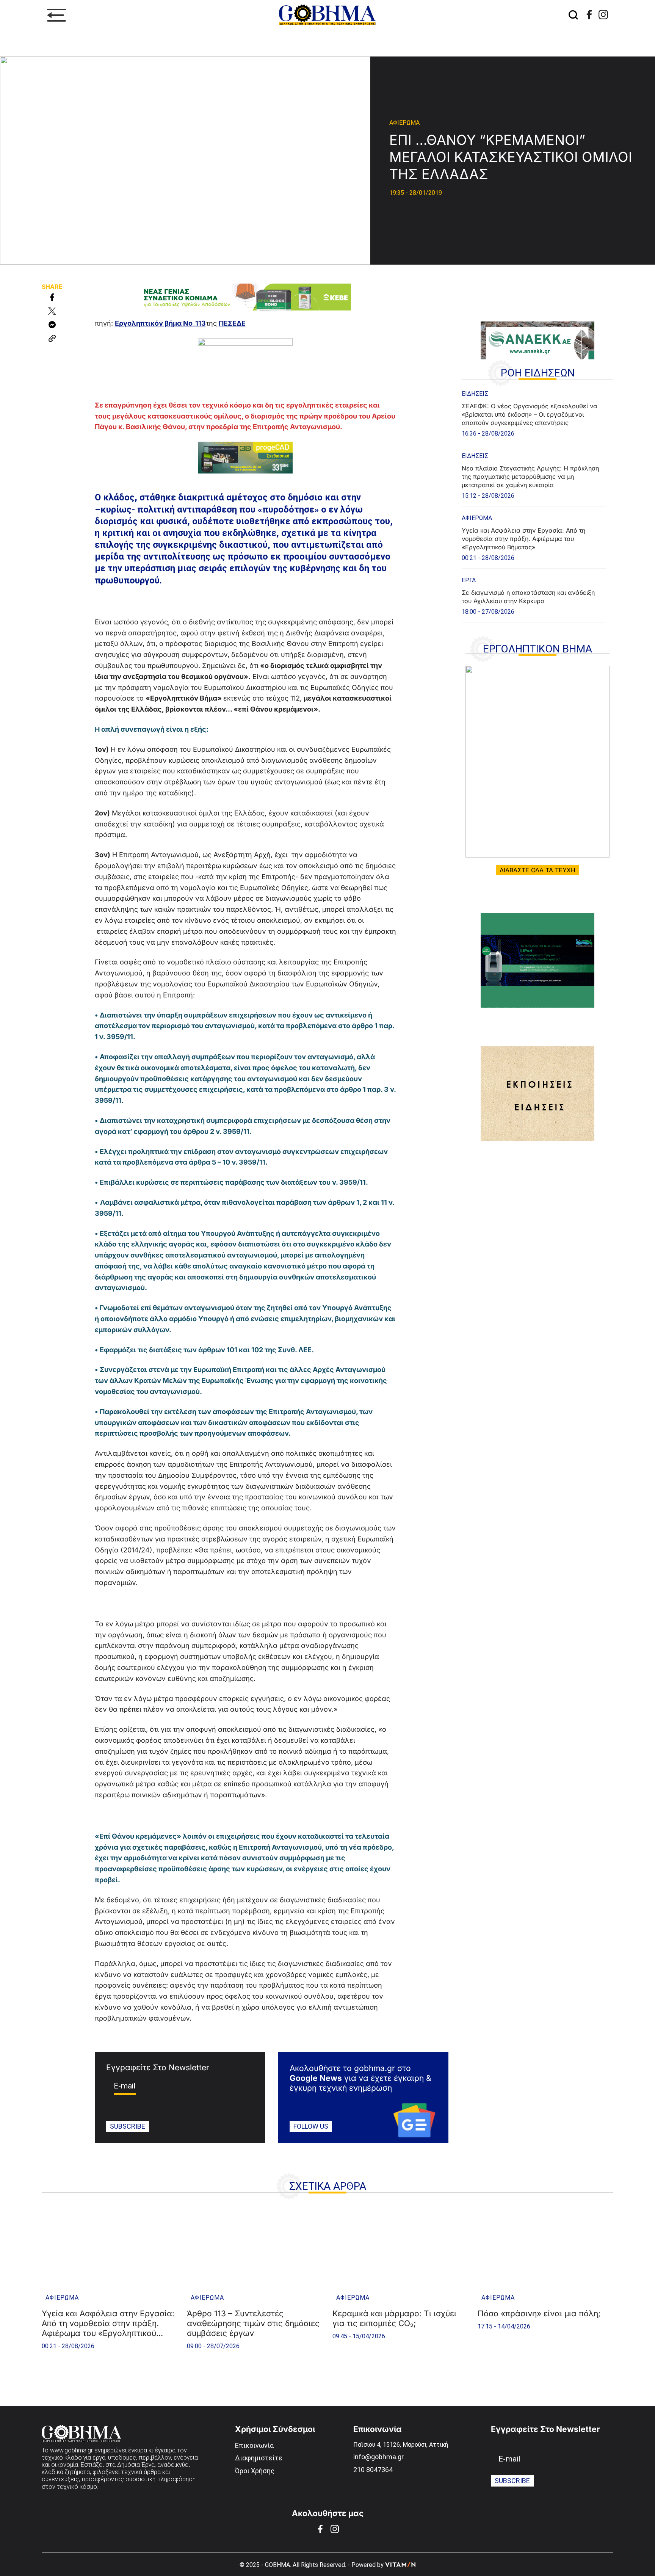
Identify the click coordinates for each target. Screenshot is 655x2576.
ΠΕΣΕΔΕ (232, 323)
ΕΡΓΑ (469, 580)
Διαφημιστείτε (259, 2458)
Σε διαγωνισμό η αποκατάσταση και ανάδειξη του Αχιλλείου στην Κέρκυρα (528, 597)
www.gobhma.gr (71, 2450)
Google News (316, 2078)
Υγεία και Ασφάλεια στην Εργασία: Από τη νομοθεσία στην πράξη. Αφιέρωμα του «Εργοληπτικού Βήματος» (523, 539)
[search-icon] (573, 15)
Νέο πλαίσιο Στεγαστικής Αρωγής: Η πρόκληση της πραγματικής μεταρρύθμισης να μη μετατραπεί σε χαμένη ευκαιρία (530, 477)
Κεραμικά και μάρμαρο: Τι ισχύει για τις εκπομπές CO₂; (394, 2318)
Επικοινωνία (254, 2445)
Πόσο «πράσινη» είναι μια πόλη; (539, 2313)
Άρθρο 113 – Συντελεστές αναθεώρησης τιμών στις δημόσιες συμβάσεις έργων (253, 2323)
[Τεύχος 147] (537, 762)
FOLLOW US (311, 2126)
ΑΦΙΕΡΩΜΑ (404, 123)
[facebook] (589, 15)
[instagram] (603, 15)
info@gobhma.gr (378, 2457)
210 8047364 (373, 2470)
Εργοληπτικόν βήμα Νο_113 (160, 323)
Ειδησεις (475, 394)
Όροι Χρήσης (255, 2471)
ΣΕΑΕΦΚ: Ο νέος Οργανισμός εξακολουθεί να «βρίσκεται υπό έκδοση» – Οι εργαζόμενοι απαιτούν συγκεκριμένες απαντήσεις (530, 414)
